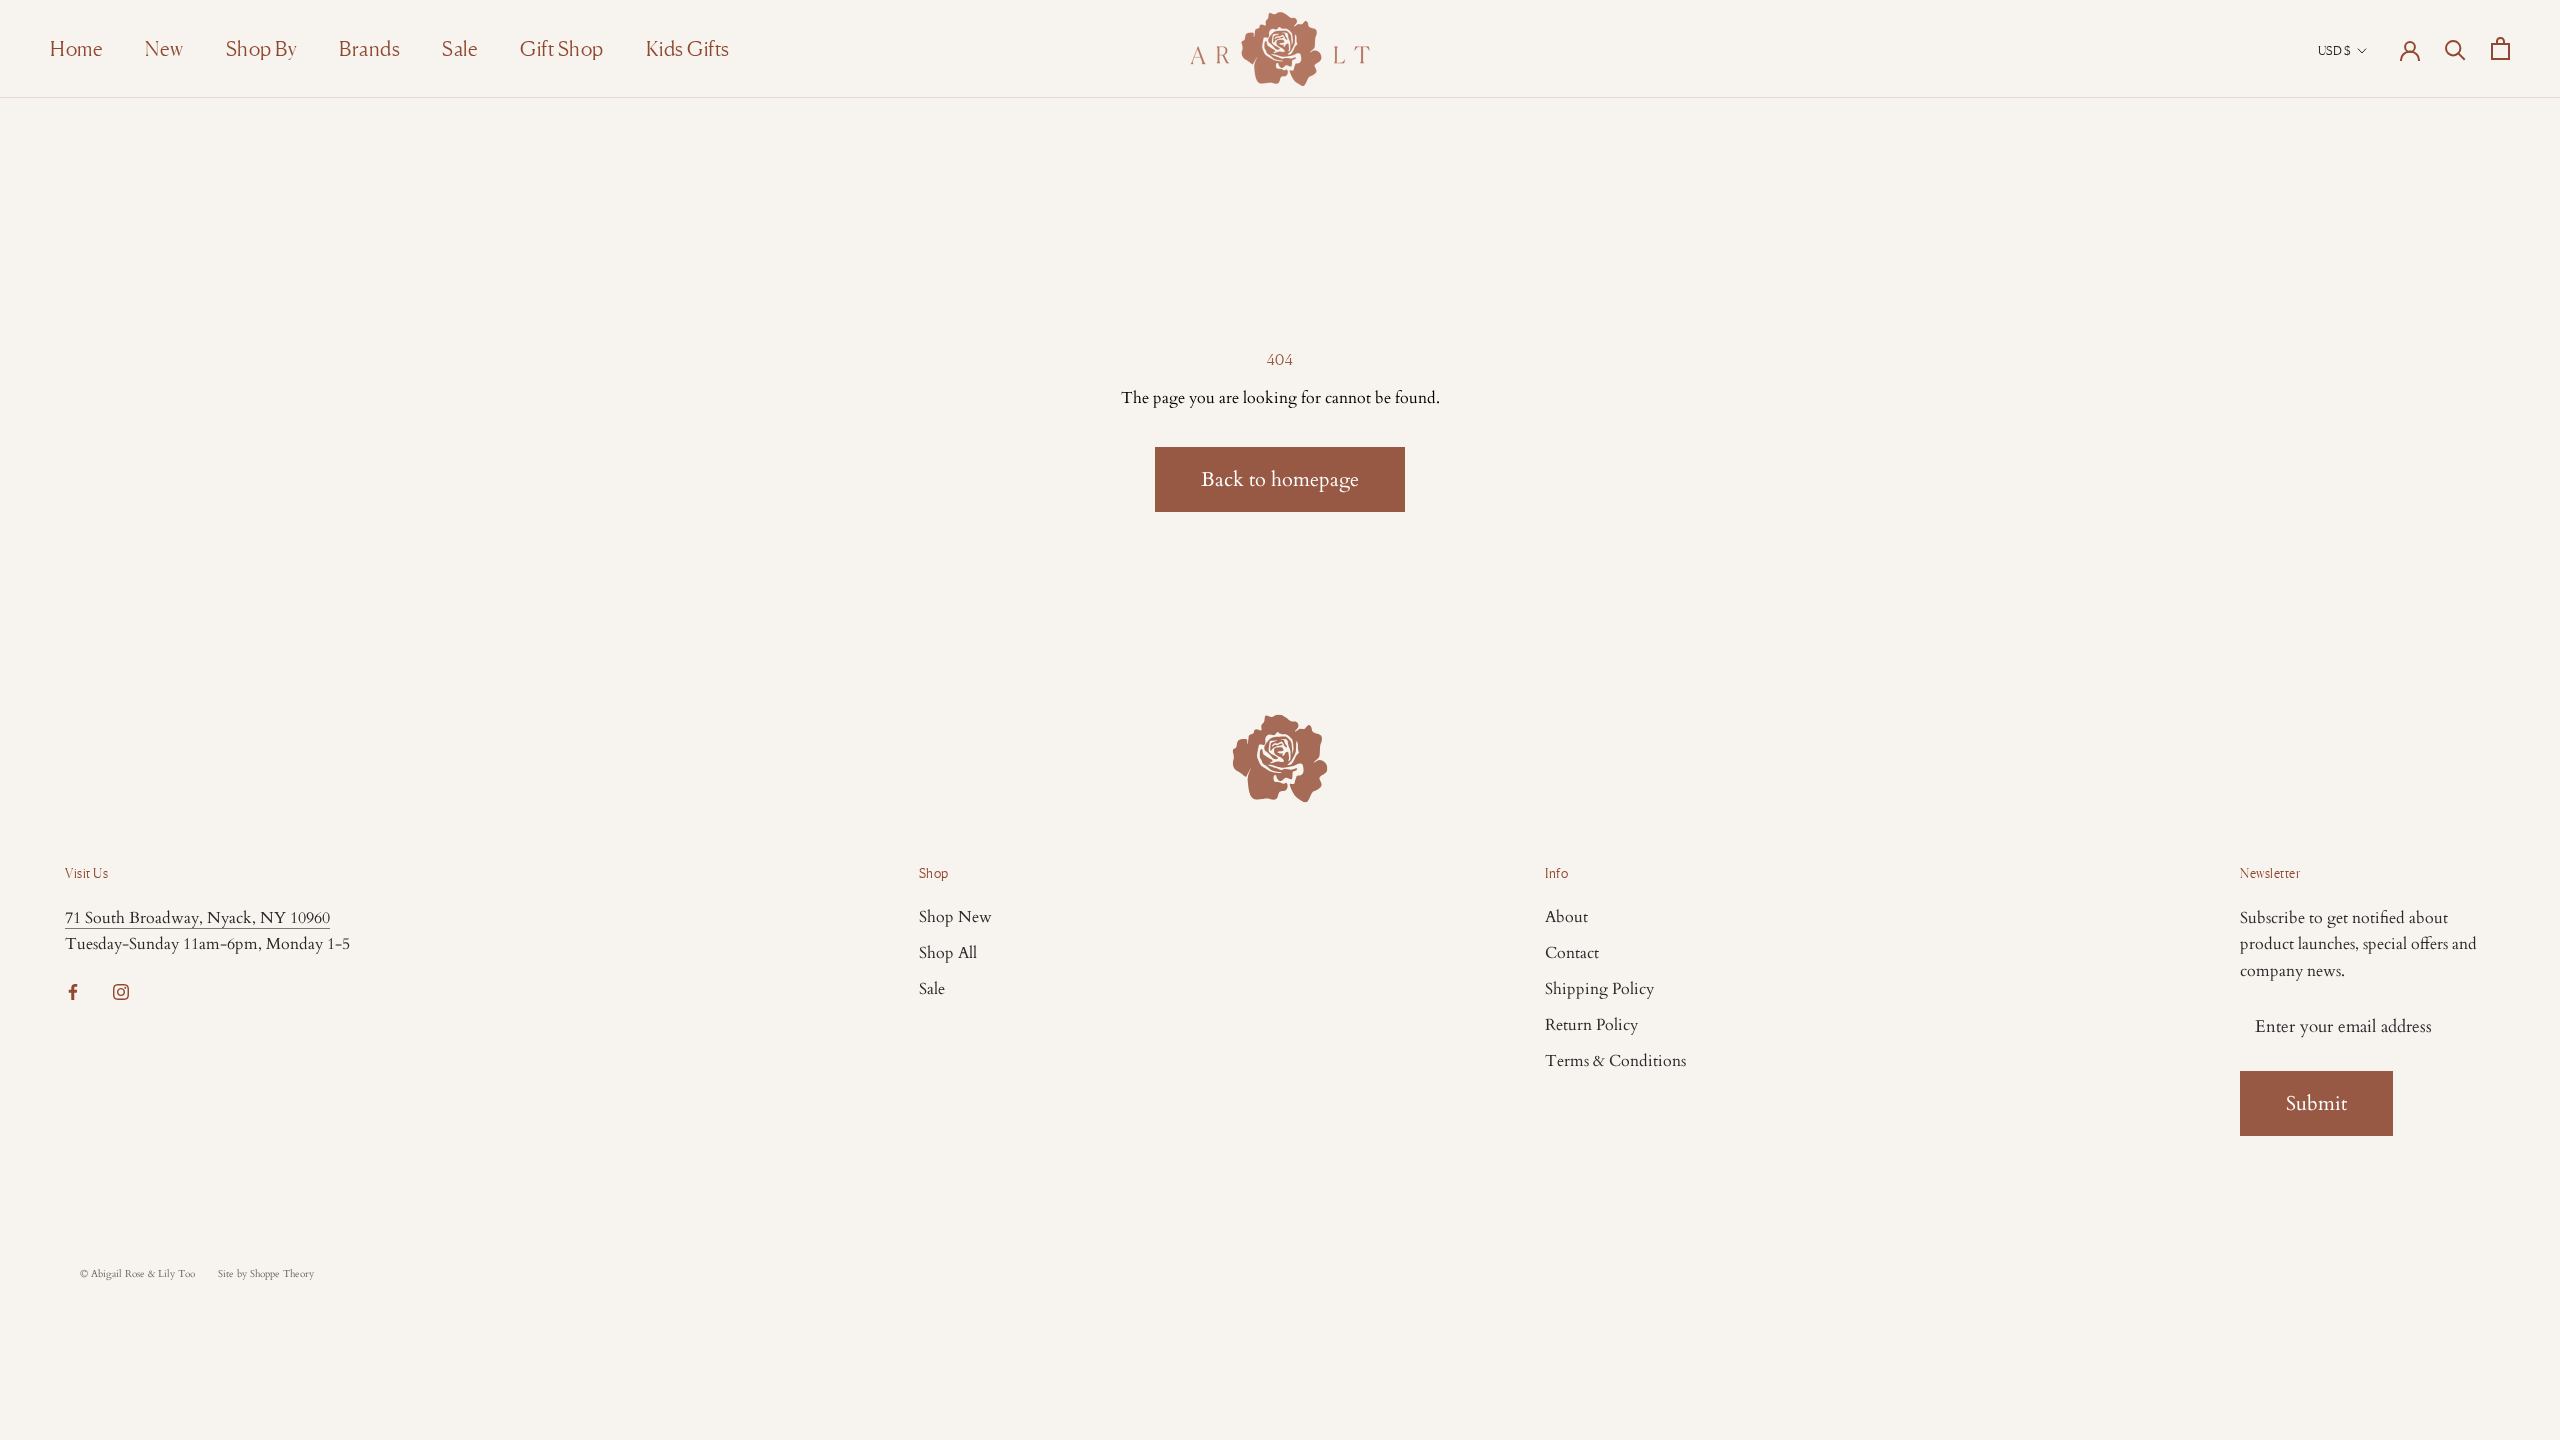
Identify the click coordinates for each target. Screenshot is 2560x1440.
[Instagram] (121, 991)
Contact (1572, 953)
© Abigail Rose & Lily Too (137, 1274)
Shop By (262, 49)
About (1566, 917)
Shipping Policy (1599, 989)
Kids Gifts (688, 49)
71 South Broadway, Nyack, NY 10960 (197, 918)
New (164, 49)
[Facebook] (73, 991)
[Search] (2455, 48)
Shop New (955, 917)
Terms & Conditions (1615, 1061)
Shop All (948, 953)
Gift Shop (562, 49)
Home (76, 49)
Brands (369, 49)
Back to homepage (1280, 479)
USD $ (2334, 50)
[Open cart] (2500, 48)
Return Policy (1591, 1025)
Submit (2316, 1103)
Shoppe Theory (282, 1274)
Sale (460, 49)
